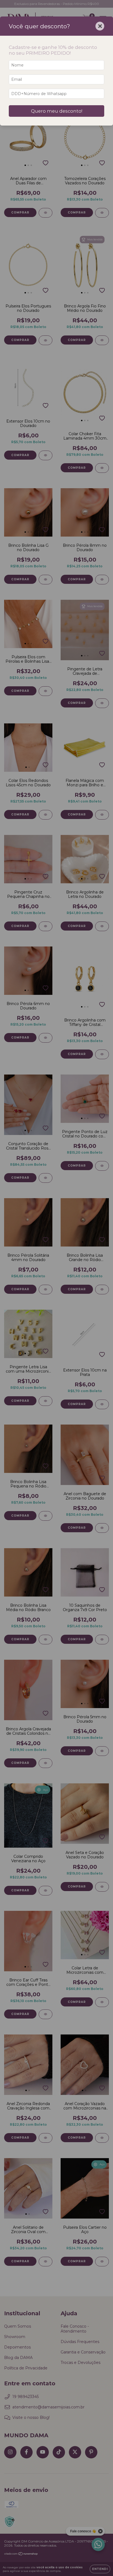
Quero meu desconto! (57, 111)
